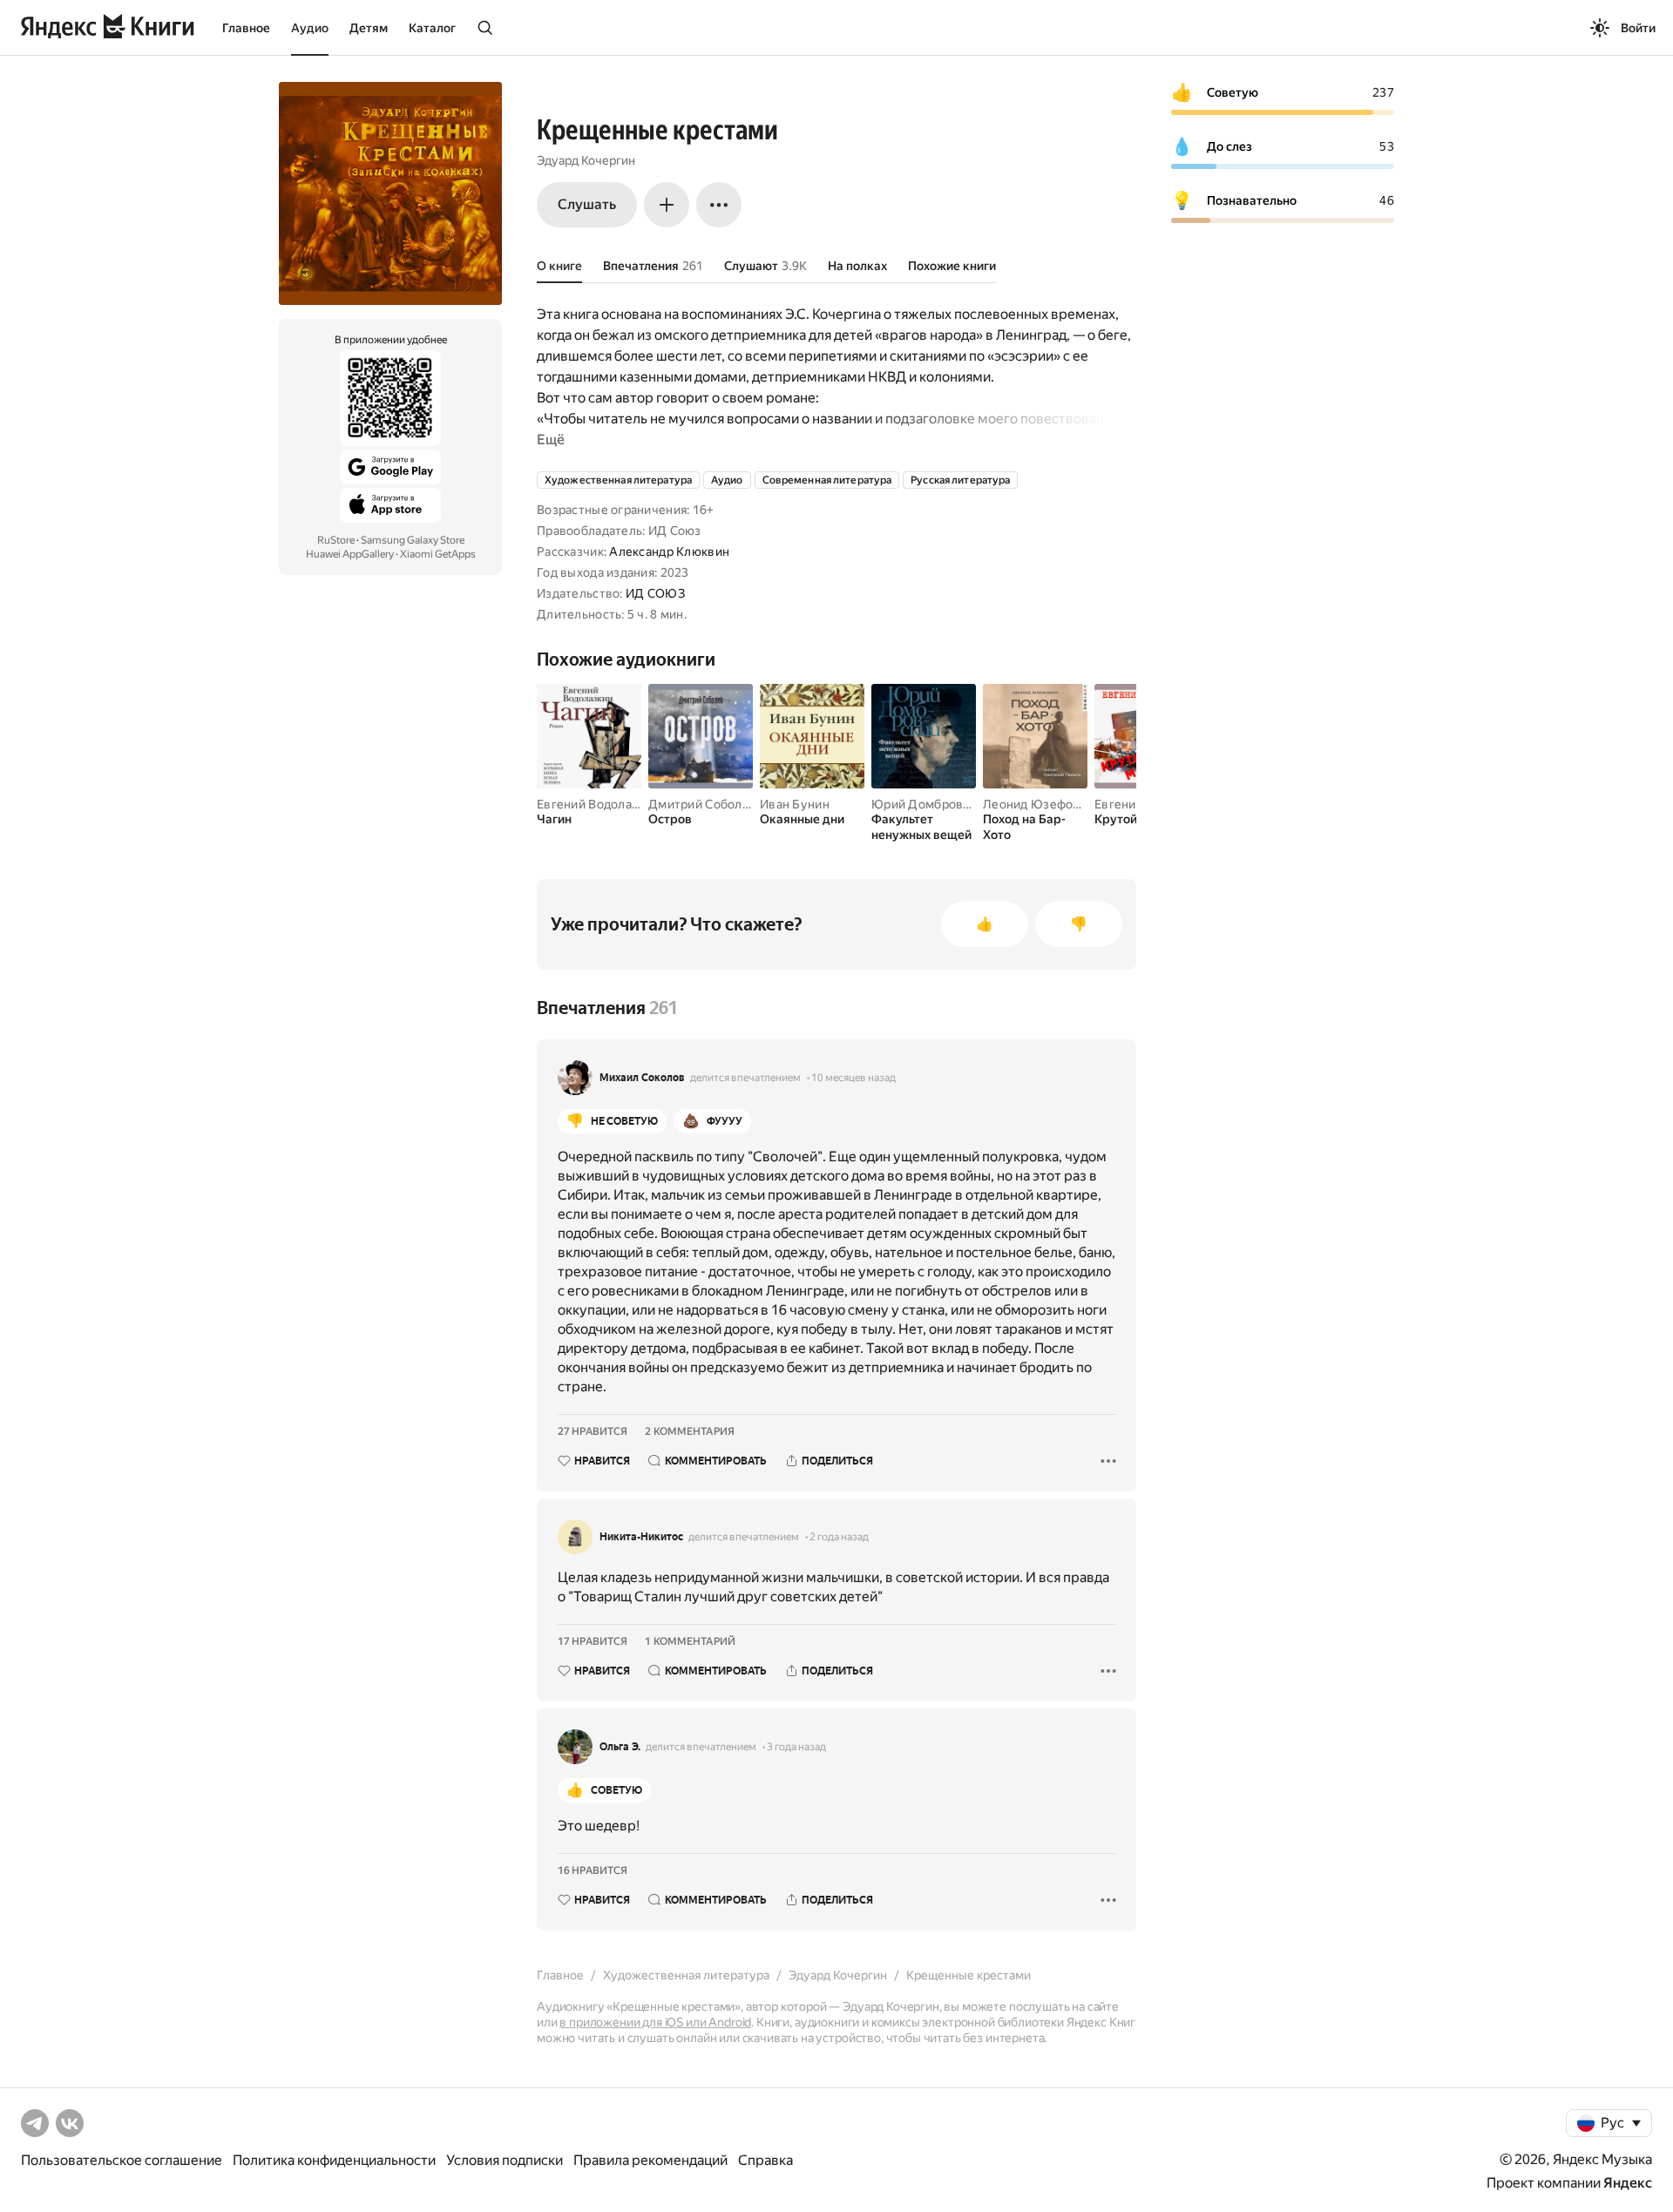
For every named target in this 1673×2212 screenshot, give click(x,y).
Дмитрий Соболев (702, 804)
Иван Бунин (795, 804)
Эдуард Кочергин (586, 160)
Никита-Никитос (641, 1537)
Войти (1638, 28)
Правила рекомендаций (650, 2160)
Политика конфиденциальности (334, 2160)
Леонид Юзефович (1039, 804)
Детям (369, 28)
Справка (765, 2160)
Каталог (432, 28)
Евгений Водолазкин (598, 804)
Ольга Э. (620, 1747)
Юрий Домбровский (931, 804)
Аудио (310, 28)
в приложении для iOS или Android (655, 2022)
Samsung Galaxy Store (413, 540)
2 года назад (839, 1537)
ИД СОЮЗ (655, 593)
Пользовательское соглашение (122, 2160)
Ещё (551, 440)
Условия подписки (505, 2160)
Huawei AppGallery (350, 554)
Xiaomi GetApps (438, 554)
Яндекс (1628, 2183)
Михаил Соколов (642, 1078)
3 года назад (796, 1747)
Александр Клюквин (669, 551)
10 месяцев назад (853, 1078)
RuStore (336, 540)
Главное (246, 28)
